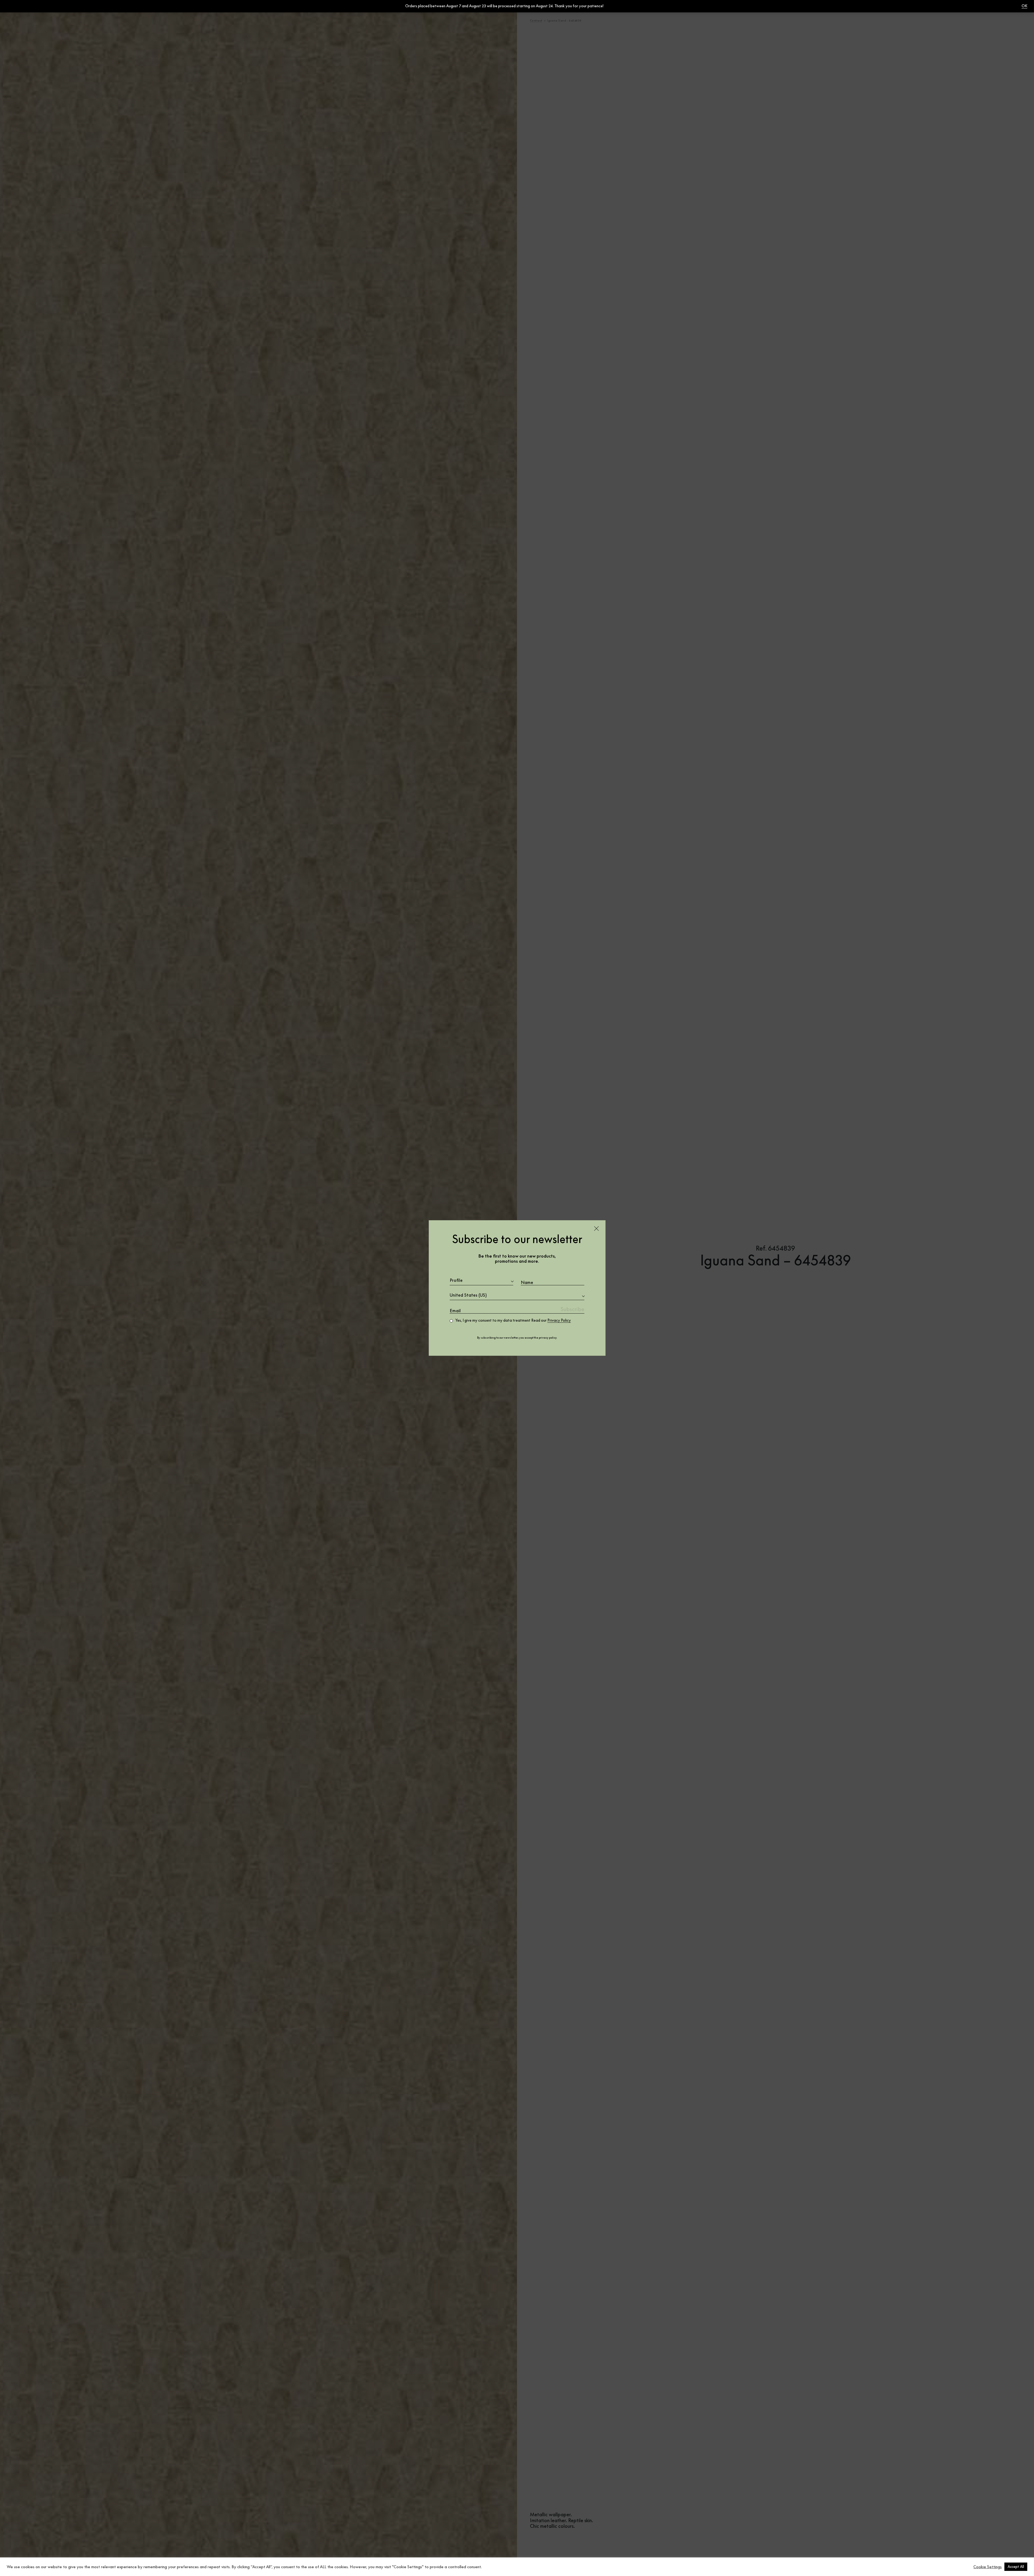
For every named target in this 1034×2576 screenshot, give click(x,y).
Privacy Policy (559, 1320)
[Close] (596, 1229)
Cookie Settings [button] (988, 2567)
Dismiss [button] (610, 6)
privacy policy (548, 1338)
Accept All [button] (1016, 2567)
